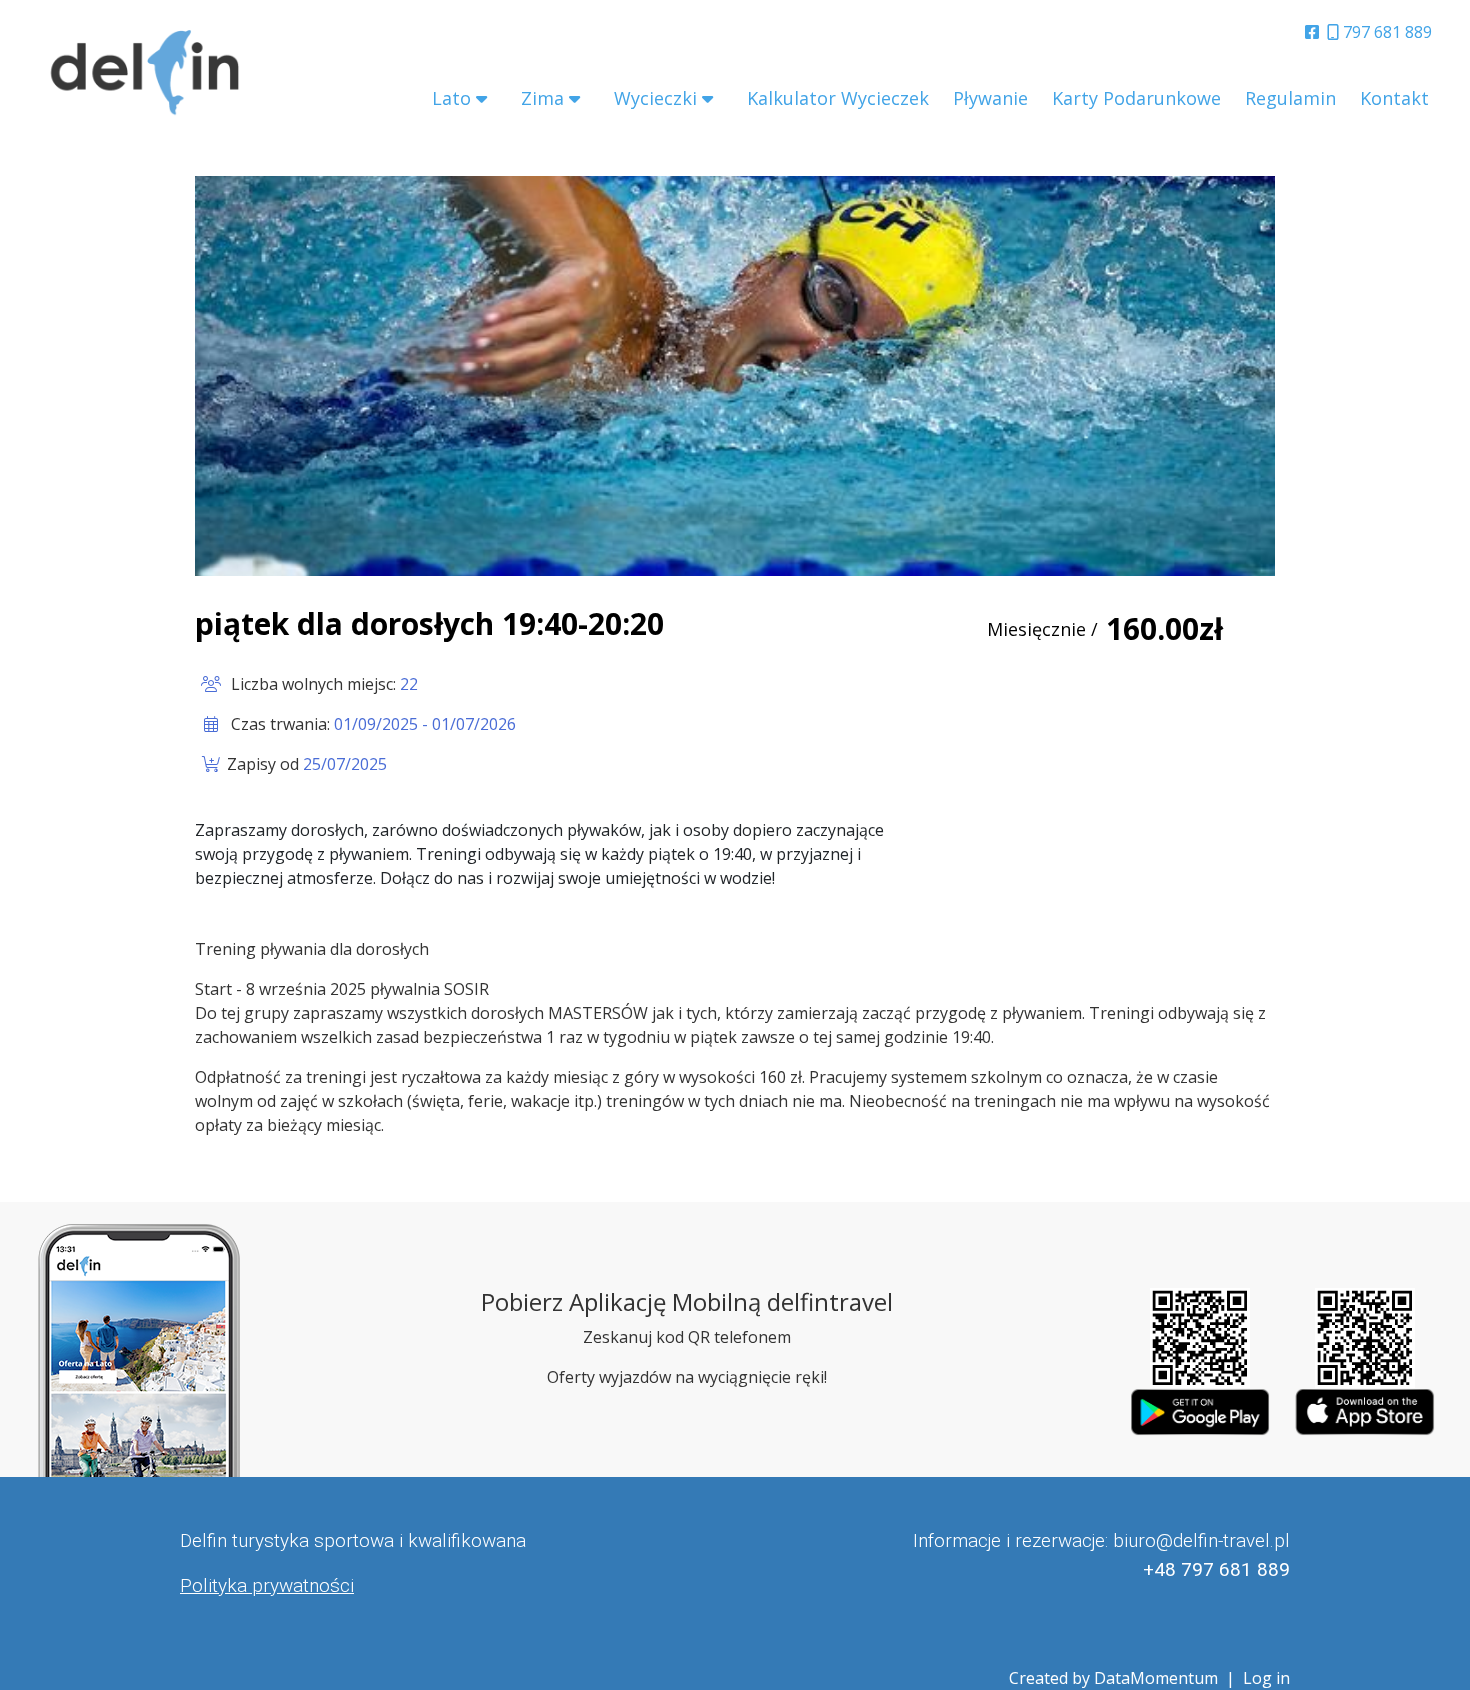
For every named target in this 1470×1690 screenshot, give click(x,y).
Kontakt (1394, 98)
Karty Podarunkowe (1136, 98)
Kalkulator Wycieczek (838, 98)
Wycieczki (655, 98)
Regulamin (1290, 98)
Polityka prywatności (267, 1585)
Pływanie (990, 98)
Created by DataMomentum (1115, 1678)
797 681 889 (1385, 32)
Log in (1266, 1678)
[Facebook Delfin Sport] (1316, 32)
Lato (451, 98)
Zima (542, 98)
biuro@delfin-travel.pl (1201, 1540)
